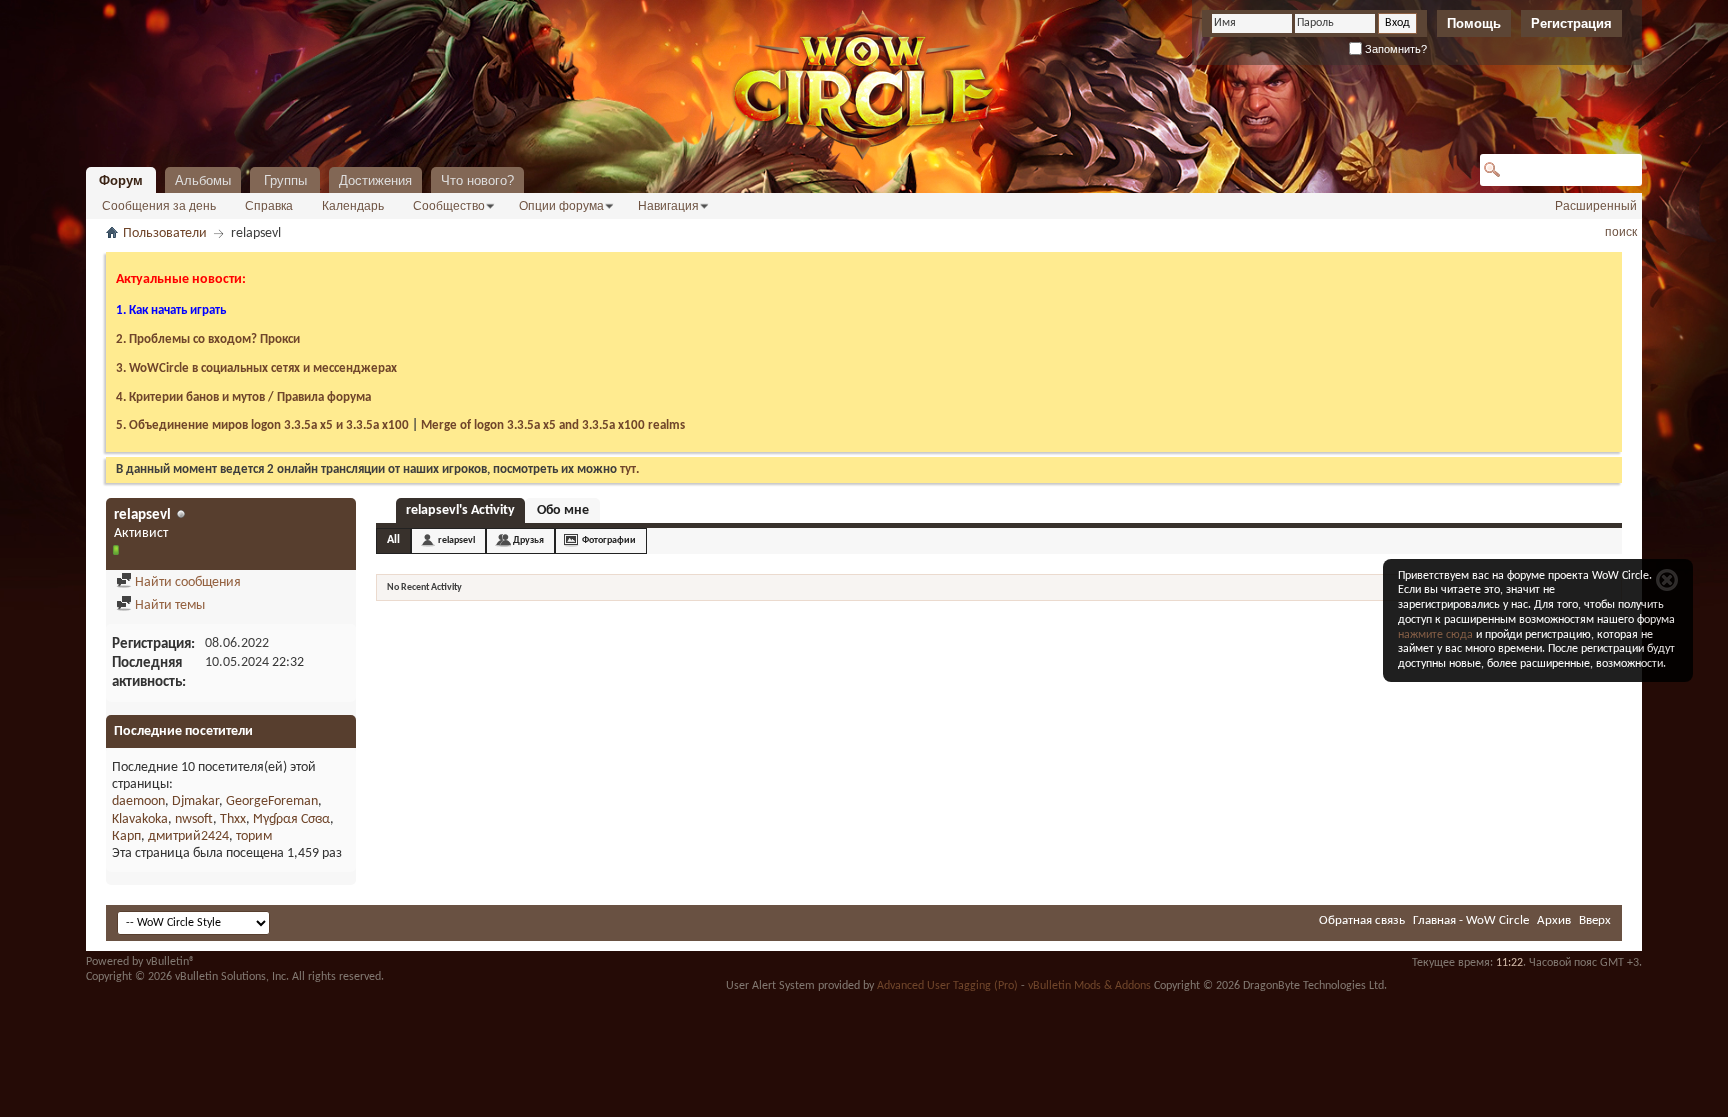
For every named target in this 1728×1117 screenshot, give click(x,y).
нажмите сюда (1435, 635)
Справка (269, 206)
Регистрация (1571, 23)
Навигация (668, 206)
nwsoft (194, 819)
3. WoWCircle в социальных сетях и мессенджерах (256, 368)
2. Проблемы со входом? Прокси (208, 339)
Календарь (353, 206)
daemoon (138, 801)
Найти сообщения (186, 582)
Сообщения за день (159, 206)
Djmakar (195, 801)
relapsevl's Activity (460, 510)
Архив (1554, 920)
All (393, 540)
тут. (629, 469)
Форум (121, 180)
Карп (126, 836)
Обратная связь (1362, 920)
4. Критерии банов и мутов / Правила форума (243, 397)
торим (254, 836)
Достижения (375, 180)
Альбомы (203, 180)
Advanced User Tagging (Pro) (947, 986)
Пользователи (165, 233)
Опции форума (561, 206)
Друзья (528, 540)
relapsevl (456, 540)
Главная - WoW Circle (1471, 920)
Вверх (1595, 920)
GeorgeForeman (272, 801)
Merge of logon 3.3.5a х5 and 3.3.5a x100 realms (553, 425)
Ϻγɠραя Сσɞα (291, 819)
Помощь (1474, 23)
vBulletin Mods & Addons (1089, 986)
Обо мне (563, 510)
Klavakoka (140, 819)
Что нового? (477, 180)
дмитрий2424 (188, 836)
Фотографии (609, 540)
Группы (285, 180)
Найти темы (168, 605)
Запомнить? (1394, 49)
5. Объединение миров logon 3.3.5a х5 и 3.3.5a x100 (262, 425)
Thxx (233, 819)
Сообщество (449, 206)
